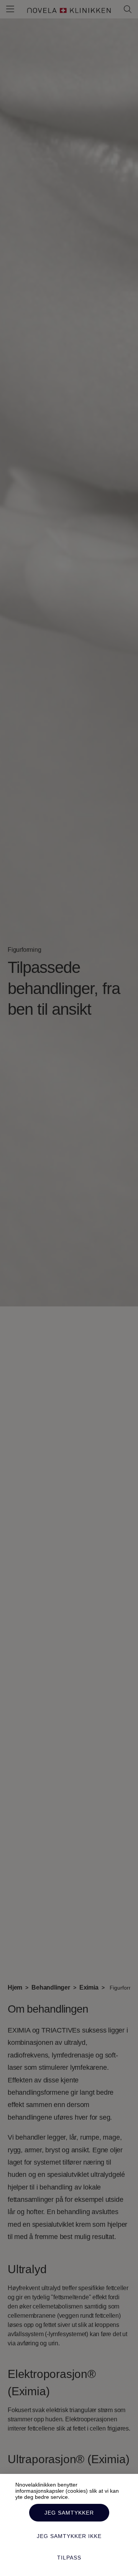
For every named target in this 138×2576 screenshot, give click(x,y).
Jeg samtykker (69, 2513)
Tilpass (69, 2558)
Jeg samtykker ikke (69, 2536)
